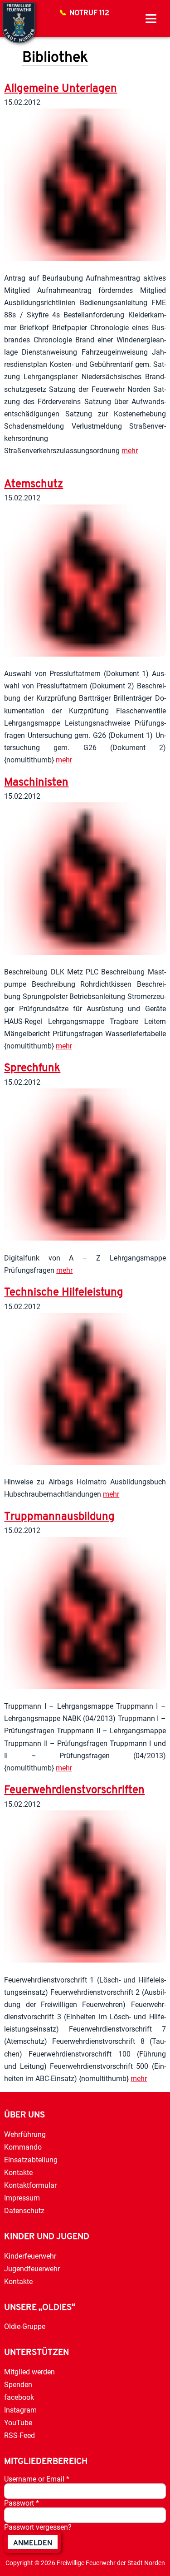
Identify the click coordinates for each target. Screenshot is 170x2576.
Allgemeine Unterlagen (61, 89)
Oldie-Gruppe (25, 2326)
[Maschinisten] (85, 952)
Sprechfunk (32, 1068)
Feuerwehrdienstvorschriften (74, 1790)
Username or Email (37, 2479)
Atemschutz (34, 485)
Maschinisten (36, 783)
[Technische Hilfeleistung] (85, 1462)
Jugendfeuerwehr (32, 2269)
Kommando (23, 2147)
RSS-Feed (19, 2435)
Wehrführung (25, 2134)
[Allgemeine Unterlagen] (85, 259)
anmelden (33, 2543)
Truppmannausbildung (59, 1517)
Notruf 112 (89, 13)
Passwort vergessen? (38, 2527)
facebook (19, 2397)
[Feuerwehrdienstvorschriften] (85, 1960)
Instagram (20, 2410)
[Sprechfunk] (85, 1238)
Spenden (18, 2385)
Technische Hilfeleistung (64, 1293)
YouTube (18, 2423)
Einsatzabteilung (31, 2160)
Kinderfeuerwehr (30, 2256)
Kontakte (18, 2173)
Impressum (22, 2198)
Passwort (22, 2503)
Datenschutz (24, 2211)
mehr (130, 451)
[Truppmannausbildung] (85, 1687)
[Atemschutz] (85, 654)
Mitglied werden (29, 2372)
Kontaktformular (30, 2185)
